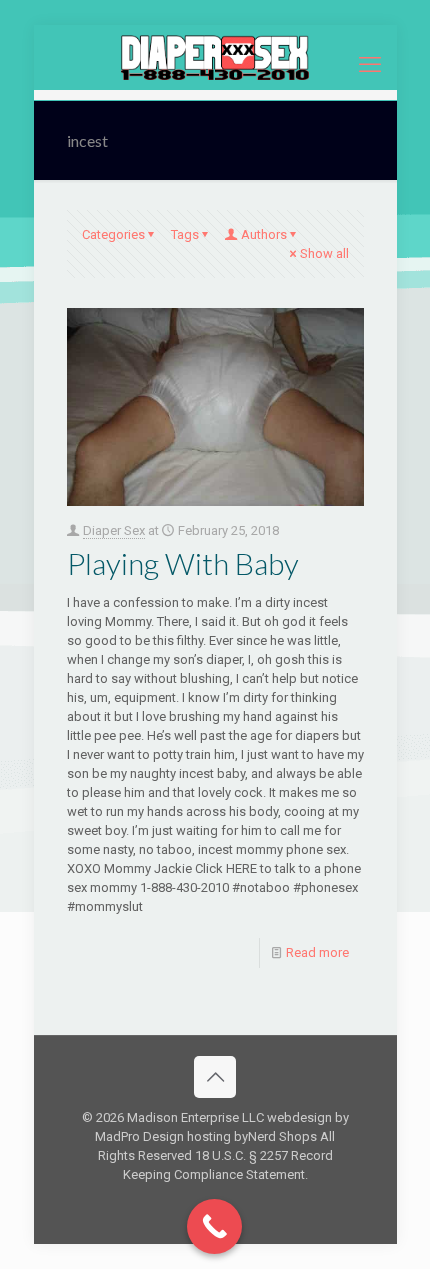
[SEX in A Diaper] (215, 57)
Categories (113, 234)
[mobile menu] (370, 65)
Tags (185, 234)
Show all (324, 253)
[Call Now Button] (214, 1226)
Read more (317, 952)
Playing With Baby (183, 563)
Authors (264, 234)
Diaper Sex (114, 530)
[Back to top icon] (215, 1077)
